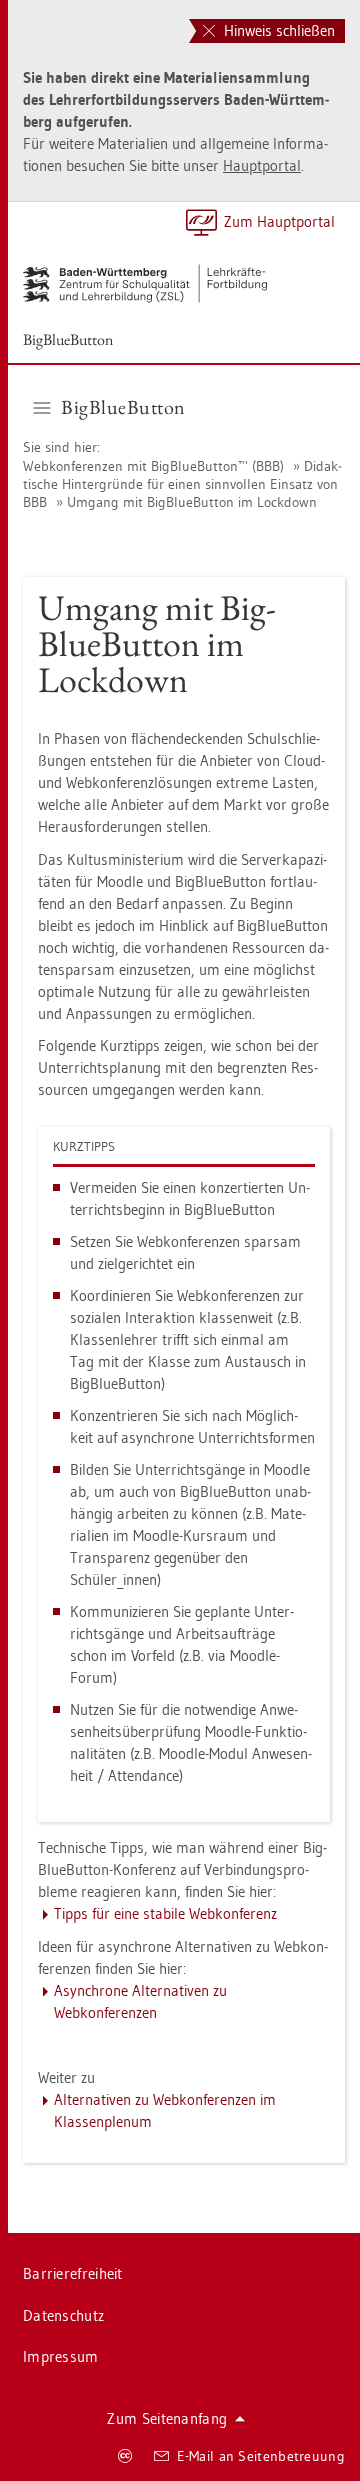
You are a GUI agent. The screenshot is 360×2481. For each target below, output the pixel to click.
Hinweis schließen (277, 30)
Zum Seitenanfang (167, 2418)
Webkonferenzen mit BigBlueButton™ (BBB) (153, 466)
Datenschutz (63, 2315)
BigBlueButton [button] (123, 407)
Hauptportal (262, 165)
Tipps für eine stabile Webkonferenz (165, 1913)
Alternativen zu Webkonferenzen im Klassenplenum (165, 2110)
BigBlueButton (68, 339)
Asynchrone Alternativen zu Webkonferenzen (140, 2001)
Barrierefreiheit (73, 2273)
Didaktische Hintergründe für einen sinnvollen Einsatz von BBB (182, 484)
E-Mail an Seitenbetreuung (261, 2456)
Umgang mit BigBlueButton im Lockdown (192, 502)
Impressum (61, 2356)
